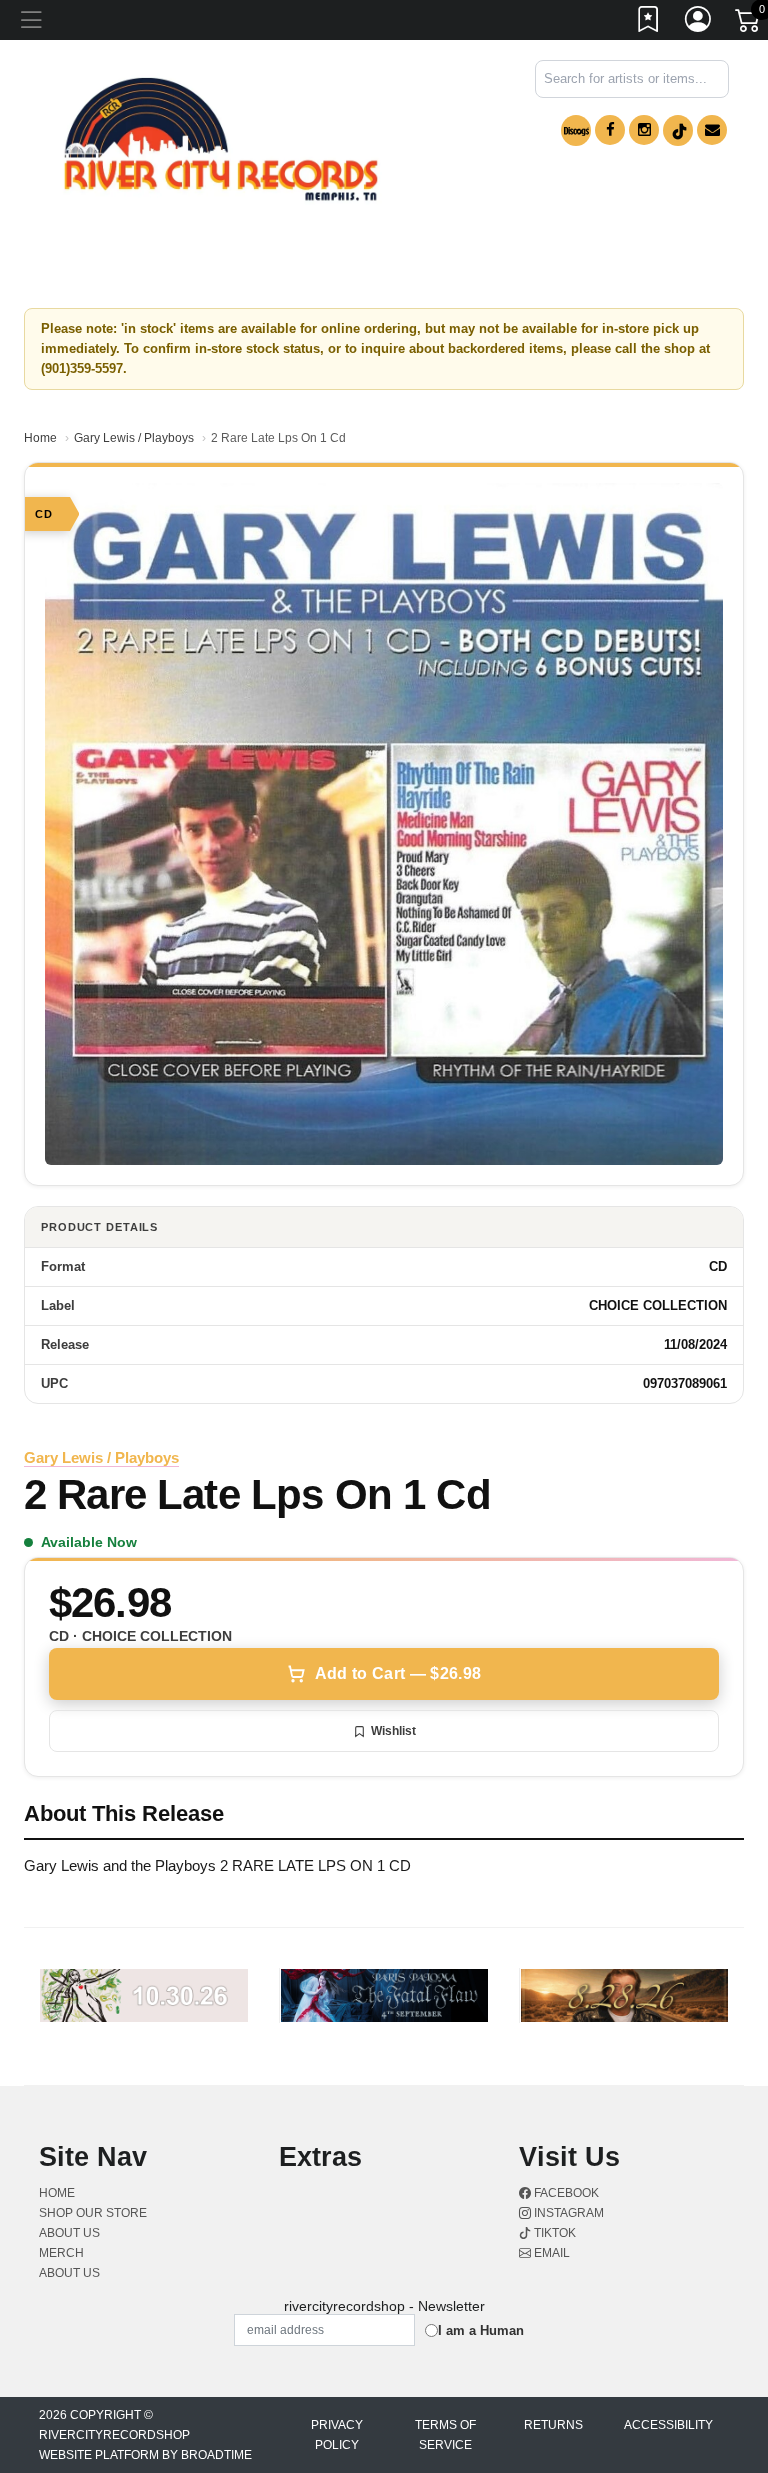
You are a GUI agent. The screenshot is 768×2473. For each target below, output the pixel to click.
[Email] (712, 130)
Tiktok (553, 2233)
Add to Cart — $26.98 (398, 1673)
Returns (553, 2425)
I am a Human (481, 2330)
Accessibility (668, 2425)
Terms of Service (445, 2435)
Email (550, 2253)
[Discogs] (576, 130)
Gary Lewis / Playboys (134, 438)
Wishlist (393, 1731)
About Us (69, 2273)
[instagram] (644, 130)
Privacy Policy (337, 2435)
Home (40, 438)
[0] (749, 24)
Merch (61, 2253)
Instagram (567, 2213)
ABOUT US (69, 2233)
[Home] (221, 139)
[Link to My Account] (699, 23)
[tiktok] (678, 130)
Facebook (565, 2193)
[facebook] (610, 130)
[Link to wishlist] (649, 23)
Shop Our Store (93, 2213)
